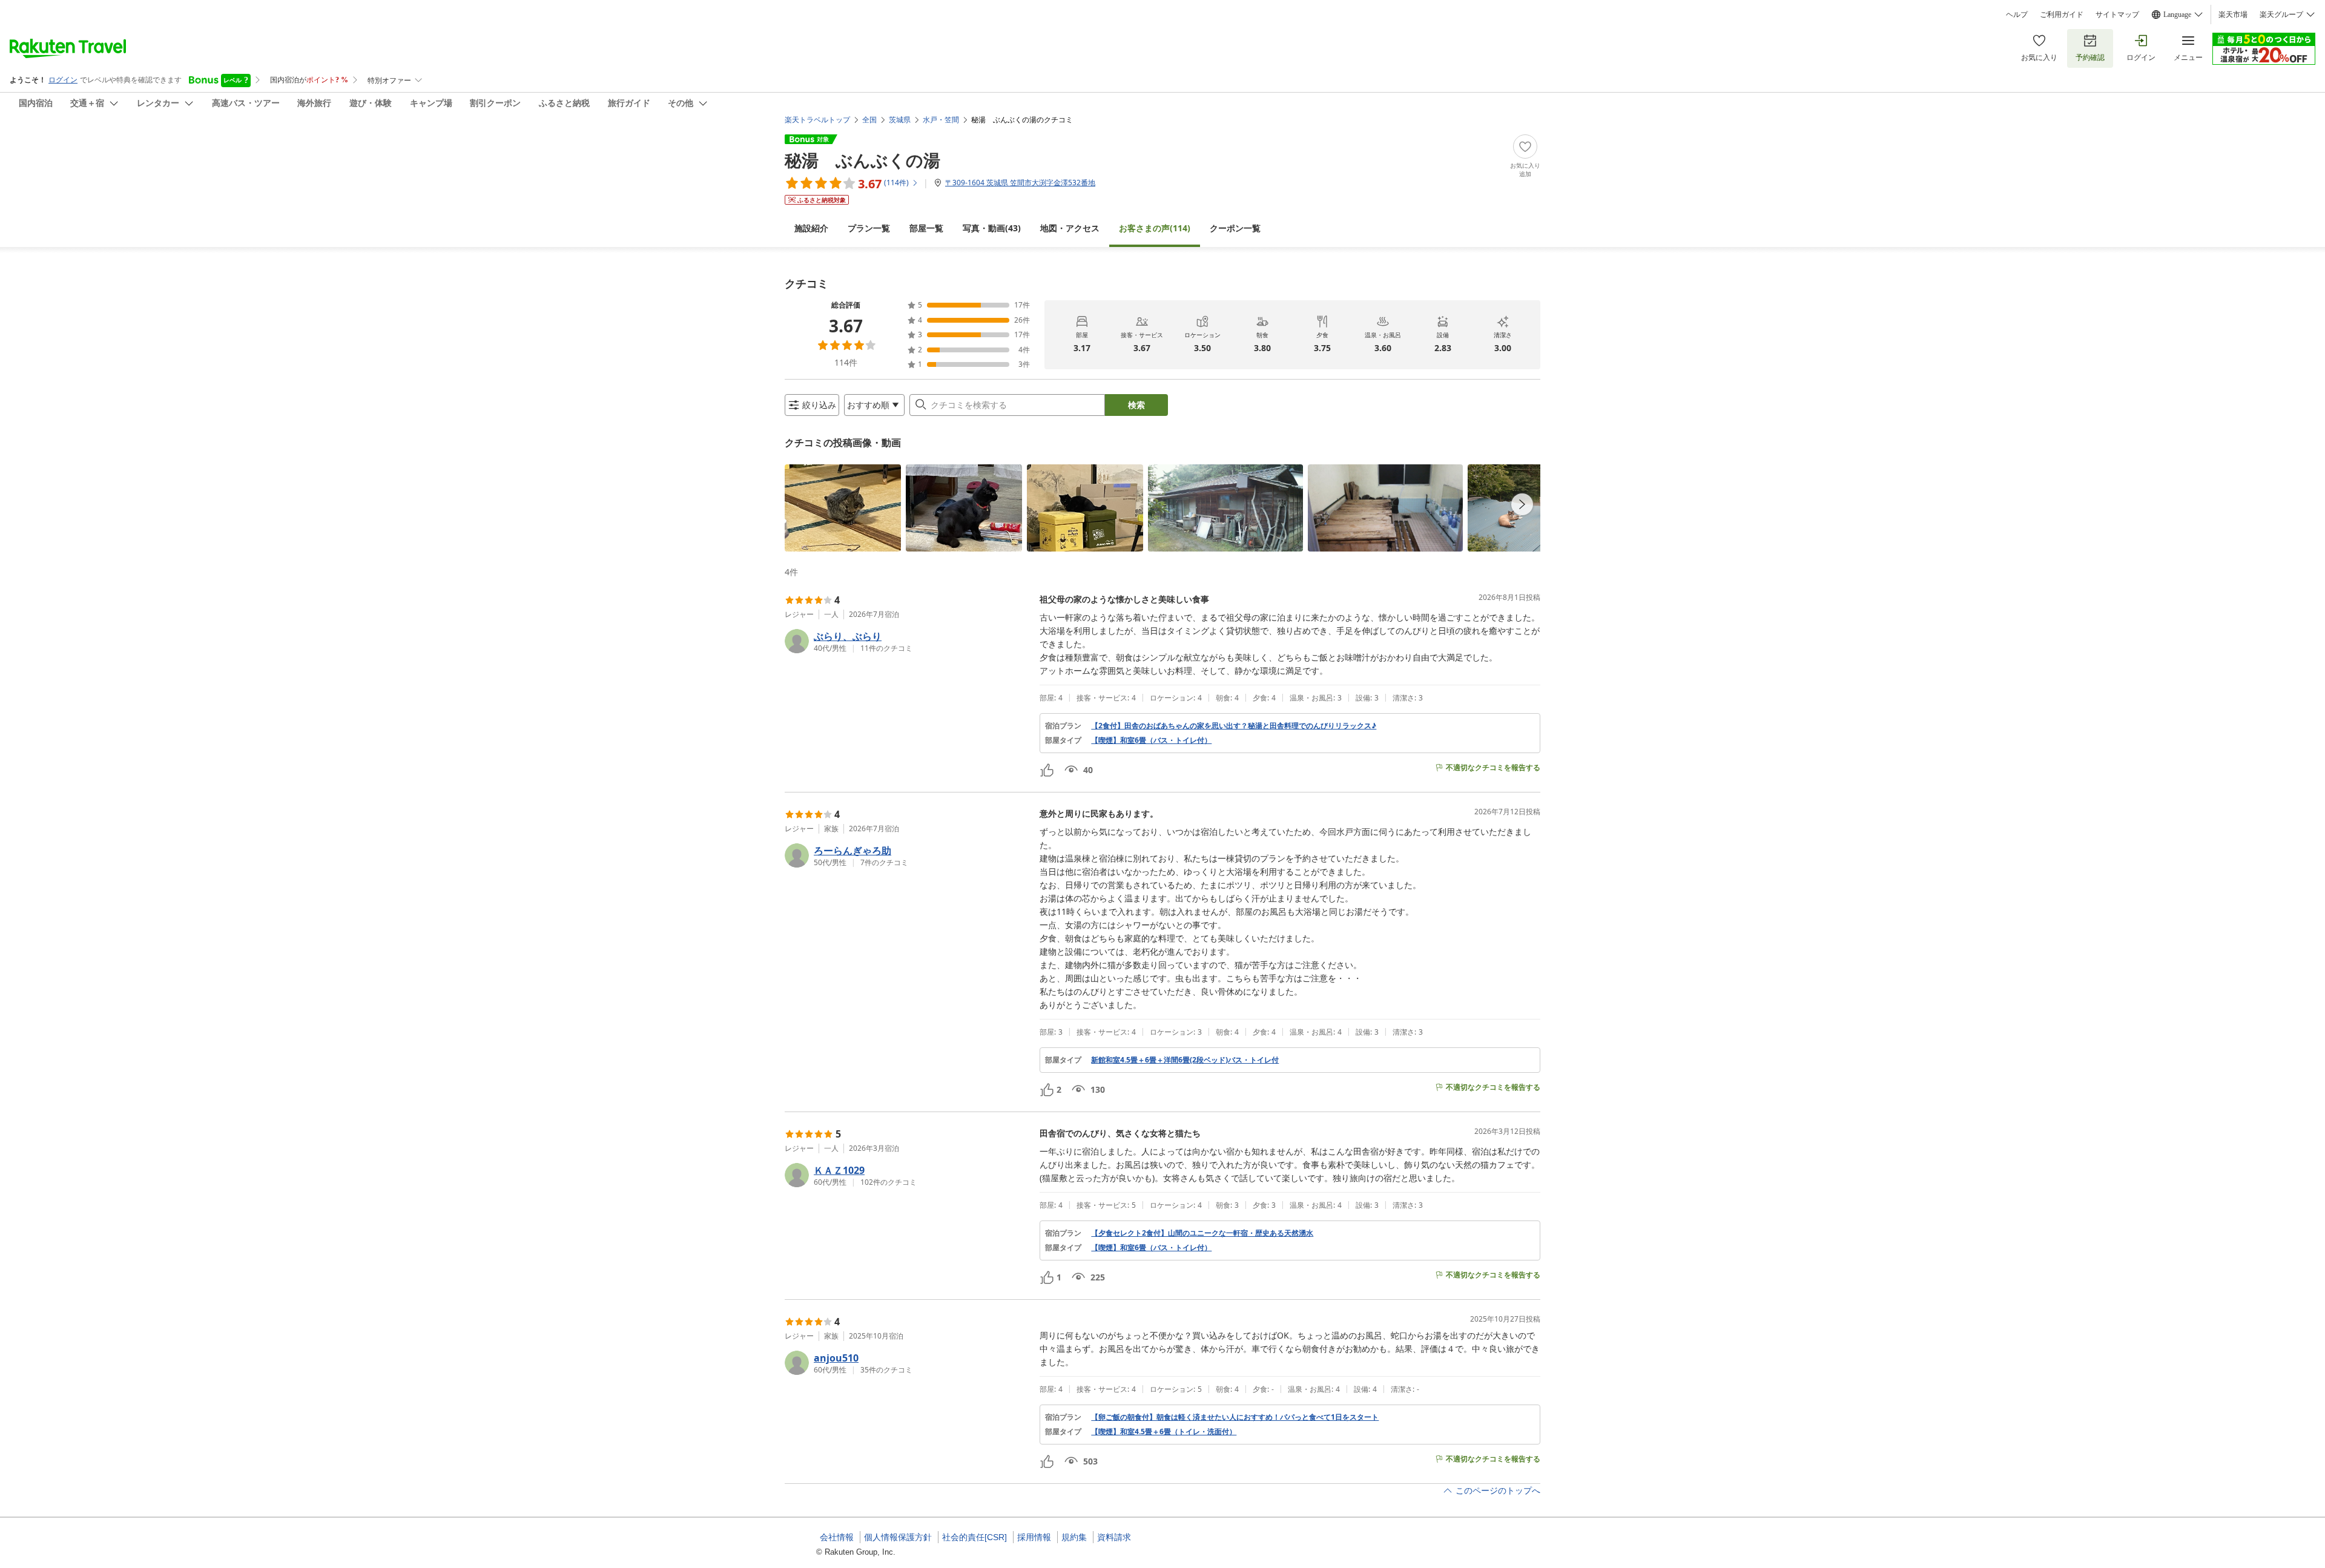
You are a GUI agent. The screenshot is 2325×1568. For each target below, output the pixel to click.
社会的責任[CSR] (975, 1537)
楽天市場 (2233, 15)
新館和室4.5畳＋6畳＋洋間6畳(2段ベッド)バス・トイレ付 (1185, 1060)
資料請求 (1114, 1537)
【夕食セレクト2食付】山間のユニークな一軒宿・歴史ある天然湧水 (1202, 1233)
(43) (992, 228)
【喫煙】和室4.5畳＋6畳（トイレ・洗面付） (1164, 1432)
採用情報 (1034, 1537)
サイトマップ (2117, 15)
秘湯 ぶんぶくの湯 (862, 160)
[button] (843, 508)
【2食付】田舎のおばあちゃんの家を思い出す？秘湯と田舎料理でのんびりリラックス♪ (1234, 726)
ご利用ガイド (2062, 15)
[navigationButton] (1522, 504)
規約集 (1074, 1537)
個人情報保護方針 (898, 1537)
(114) (1155, 228)
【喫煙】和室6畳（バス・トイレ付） (1151, 740)
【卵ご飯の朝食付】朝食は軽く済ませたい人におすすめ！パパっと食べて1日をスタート (1235, 1417)
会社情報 (837, 1537)
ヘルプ (2017, 15)
